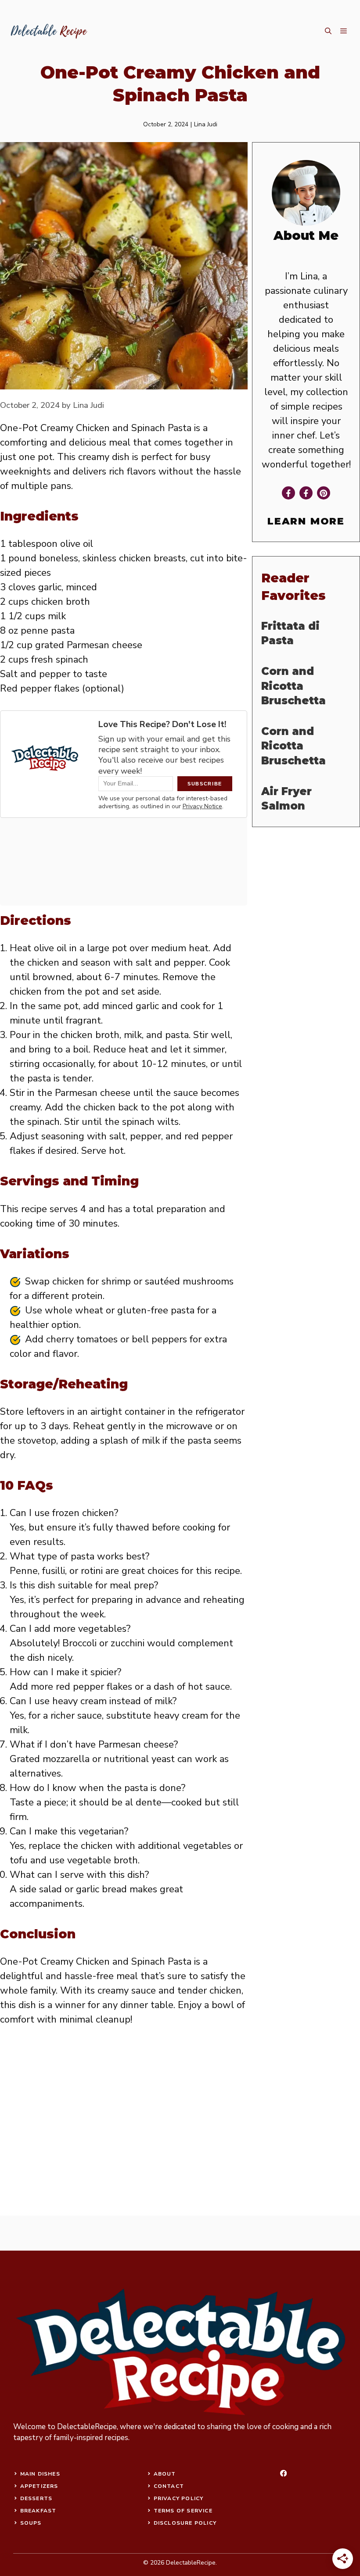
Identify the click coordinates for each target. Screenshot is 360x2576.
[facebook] (283, 2473)
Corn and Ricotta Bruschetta (293, 686)
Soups (31, 2523)
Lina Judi (206, 124)
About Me (306, 235)
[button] (328, 31)
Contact (169, 2486)
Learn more (306, 521)
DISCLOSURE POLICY (185, 2523)
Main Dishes (40, 2474)
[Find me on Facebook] (288, 493)
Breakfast (38, 2511)
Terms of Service (183, 2511)
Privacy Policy (179, 2498)
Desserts (36, 2498)
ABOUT (165, 2474)
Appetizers (39, 2486)
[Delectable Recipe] (49, 31)
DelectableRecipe (87, 2427)
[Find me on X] (324, 493)
